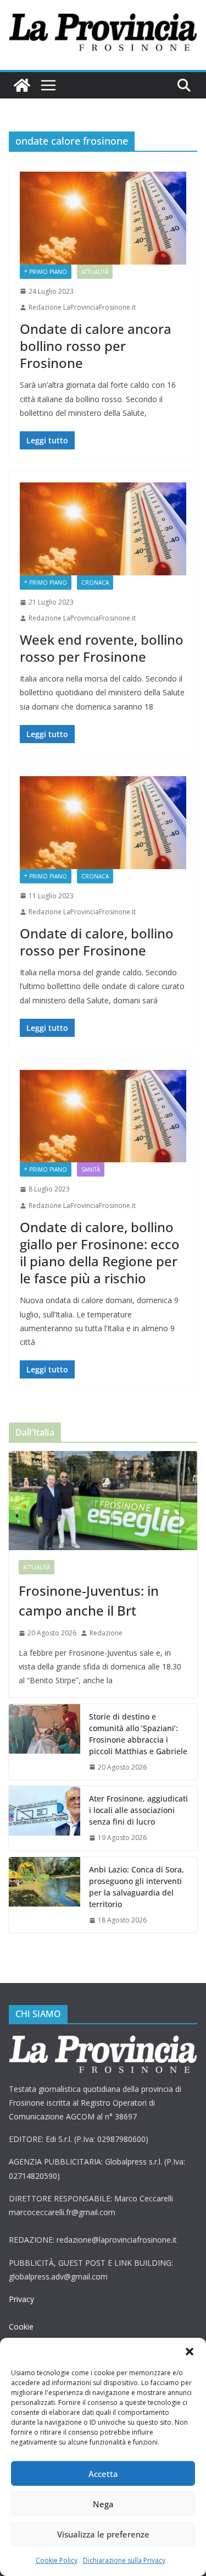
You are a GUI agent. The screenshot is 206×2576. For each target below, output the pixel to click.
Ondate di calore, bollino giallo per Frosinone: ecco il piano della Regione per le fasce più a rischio (100, 1253)
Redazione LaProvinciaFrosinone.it (82, 307)
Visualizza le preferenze (103, 2534)
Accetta (103, 2474)
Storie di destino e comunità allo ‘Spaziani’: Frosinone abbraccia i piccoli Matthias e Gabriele (138, 1734)
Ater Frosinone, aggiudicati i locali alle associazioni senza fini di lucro (138, 1810)
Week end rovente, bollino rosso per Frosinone (102, 648)
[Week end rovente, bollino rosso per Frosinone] (103, 529)
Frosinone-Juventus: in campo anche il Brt (89, 1600)
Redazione (106, 1633)
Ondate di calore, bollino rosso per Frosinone (97, 942)
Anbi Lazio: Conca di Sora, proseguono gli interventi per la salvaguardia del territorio (137, 1887)
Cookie (21, 2327)
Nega (103, 2504)
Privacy (21, 2299)
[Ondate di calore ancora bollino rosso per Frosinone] (103, 218)
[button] (190, 2352)
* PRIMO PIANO (46, 272)
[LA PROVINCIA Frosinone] (22, 85)
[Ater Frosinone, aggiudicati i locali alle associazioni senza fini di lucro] (44, 1818)
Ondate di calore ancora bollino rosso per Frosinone (96, 346)
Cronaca (95, 583)
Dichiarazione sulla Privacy (124, 2560)
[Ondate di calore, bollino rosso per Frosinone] (103, 823)
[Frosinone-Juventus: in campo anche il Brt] (103, 1501)
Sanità (91, 1169)
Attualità (95, 272)
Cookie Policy (57, 2560)
